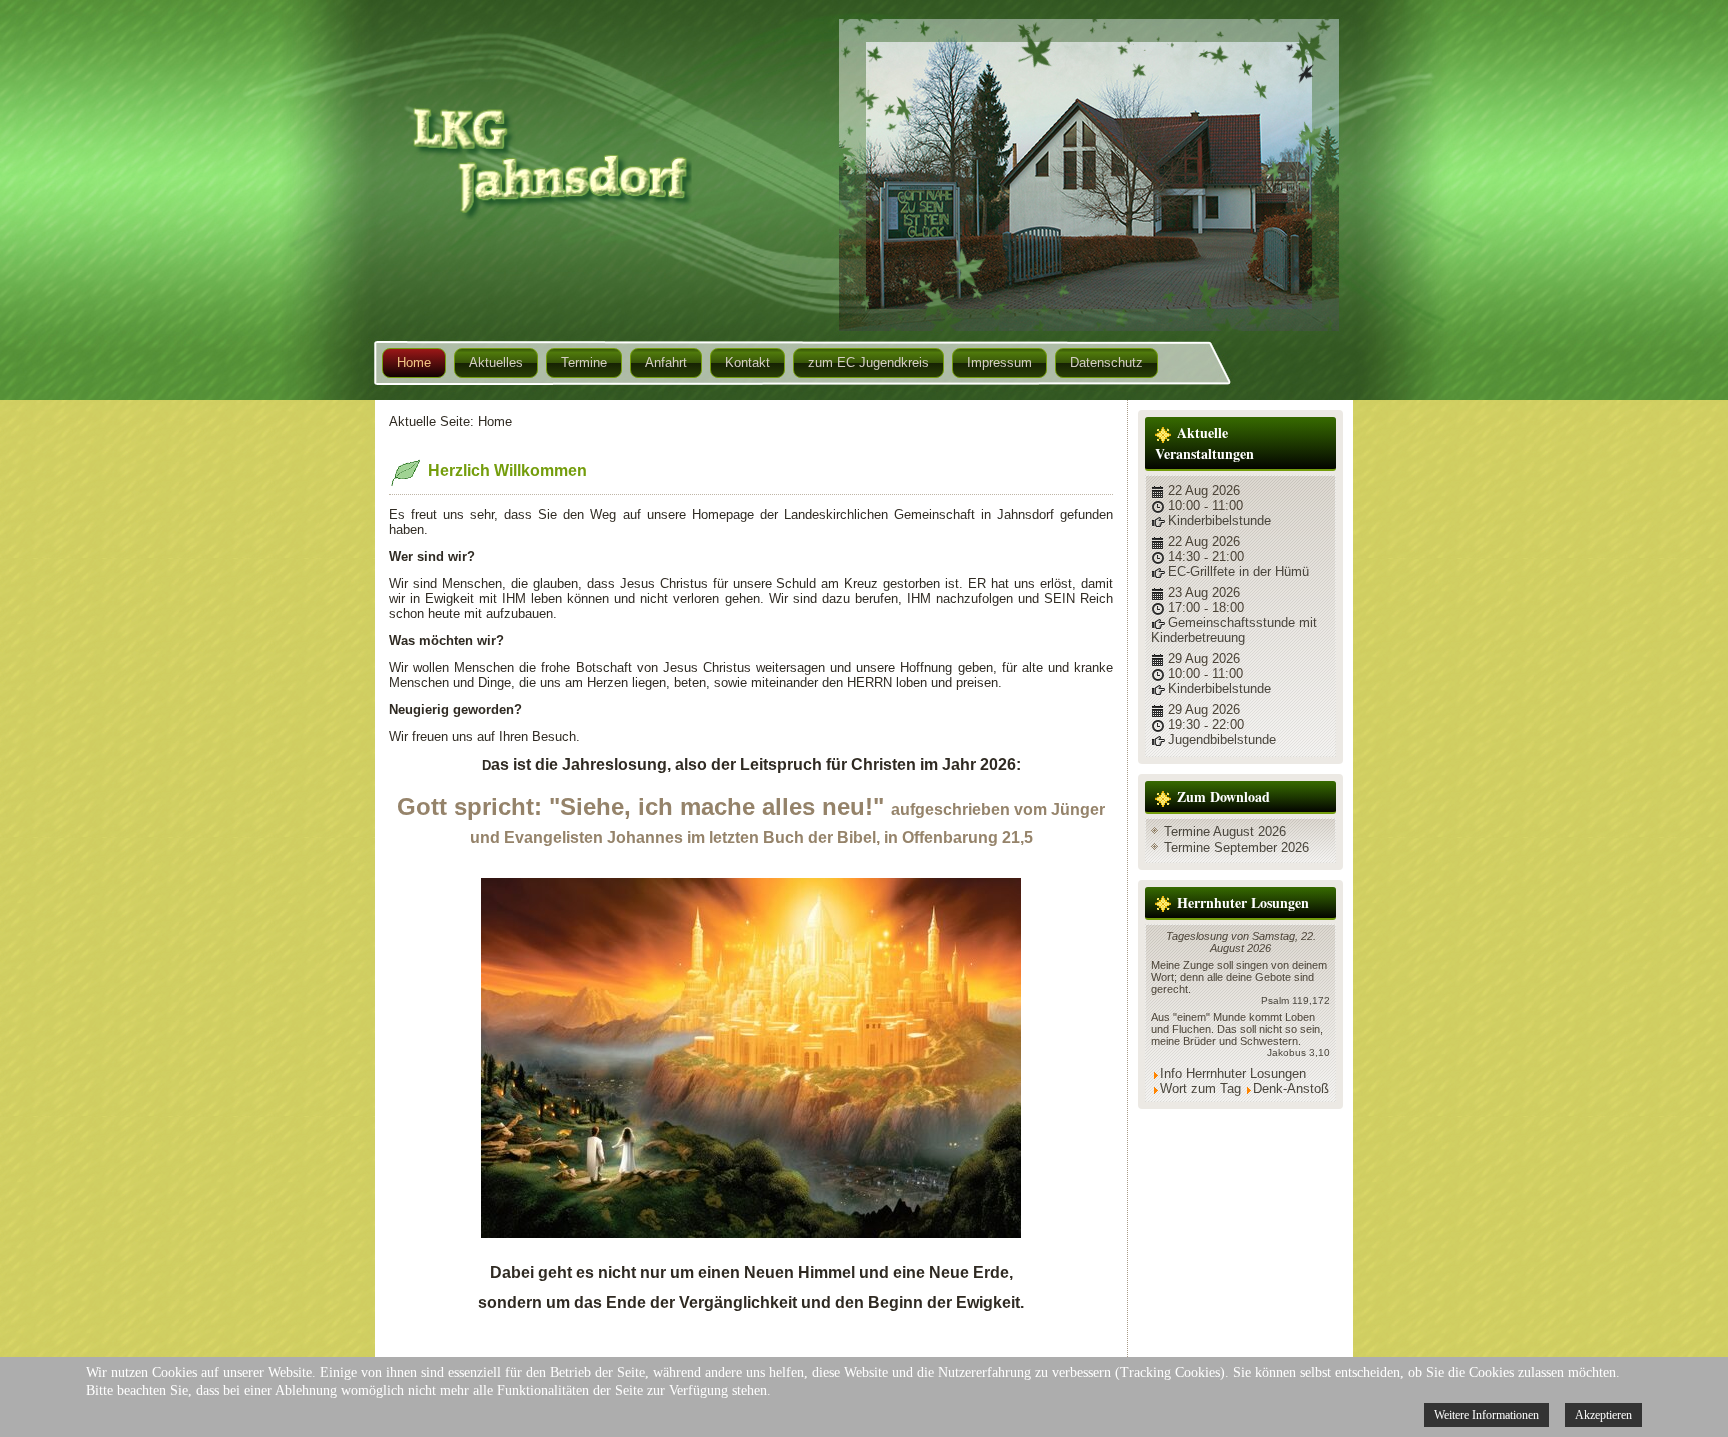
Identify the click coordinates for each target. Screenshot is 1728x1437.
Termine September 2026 (1236, 847)
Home (414, 362)
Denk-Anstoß (1291, 1088)
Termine (584, 362)
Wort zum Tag (1200, 1088)
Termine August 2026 (1225, 831)
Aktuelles (496, 362)
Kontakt (747, 362)
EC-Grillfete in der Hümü (1238, 571)
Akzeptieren (1603, 1415)
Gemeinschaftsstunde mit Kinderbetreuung (1234, 630)
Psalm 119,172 (1295, 1000)
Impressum (999, 362)
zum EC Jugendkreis (868, 362)
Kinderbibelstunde (1219, 520)
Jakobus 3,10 (1298, 1052)
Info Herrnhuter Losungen (1233, 1073)
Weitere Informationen (1486, 1415)
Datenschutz (1106, 362)
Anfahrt (666, 362)
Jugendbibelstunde (1222, 739)
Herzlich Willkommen (507, 470)
